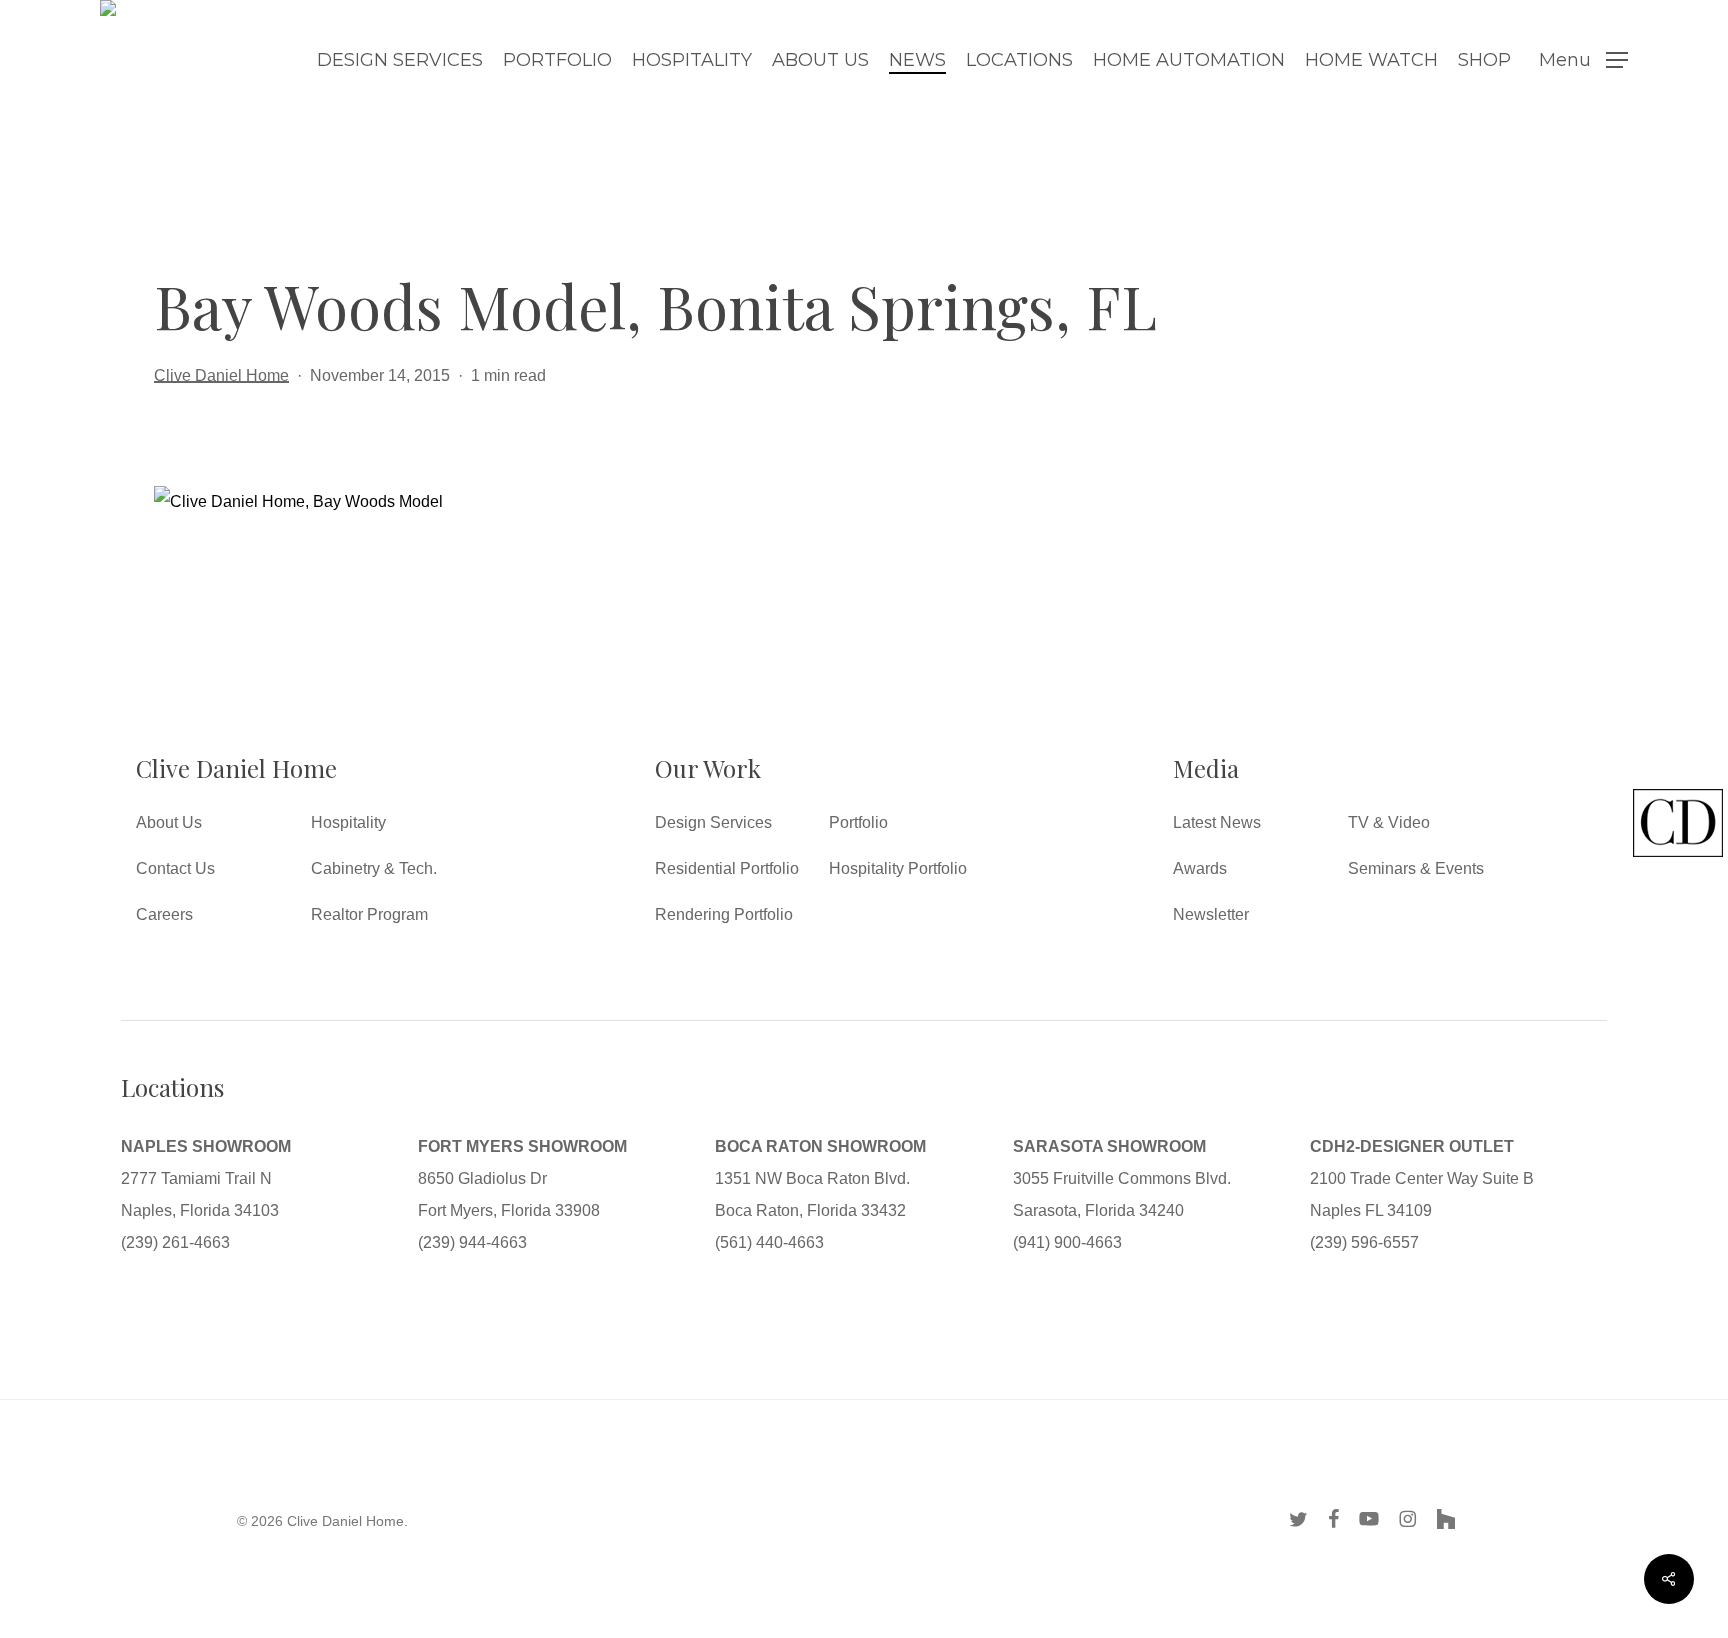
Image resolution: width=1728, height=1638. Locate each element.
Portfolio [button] (858, 822)
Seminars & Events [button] (1416, 868)
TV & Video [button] (1389, 822)
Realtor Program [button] (369, 914)
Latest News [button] (1217, 822)
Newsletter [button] (1211, 914)
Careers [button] (164, 914)
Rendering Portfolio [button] (724, 914)
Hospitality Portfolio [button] (898, 868)
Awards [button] (1200, 868)
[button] (1583, 60)
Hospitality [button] (348, 822)
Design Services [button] (713, 822)
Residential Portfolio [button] (727, 868)
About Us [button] (169, 822)
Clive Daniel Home (221, 375)
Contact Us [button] (175, 868)
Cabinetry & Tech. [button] (374, 868)
